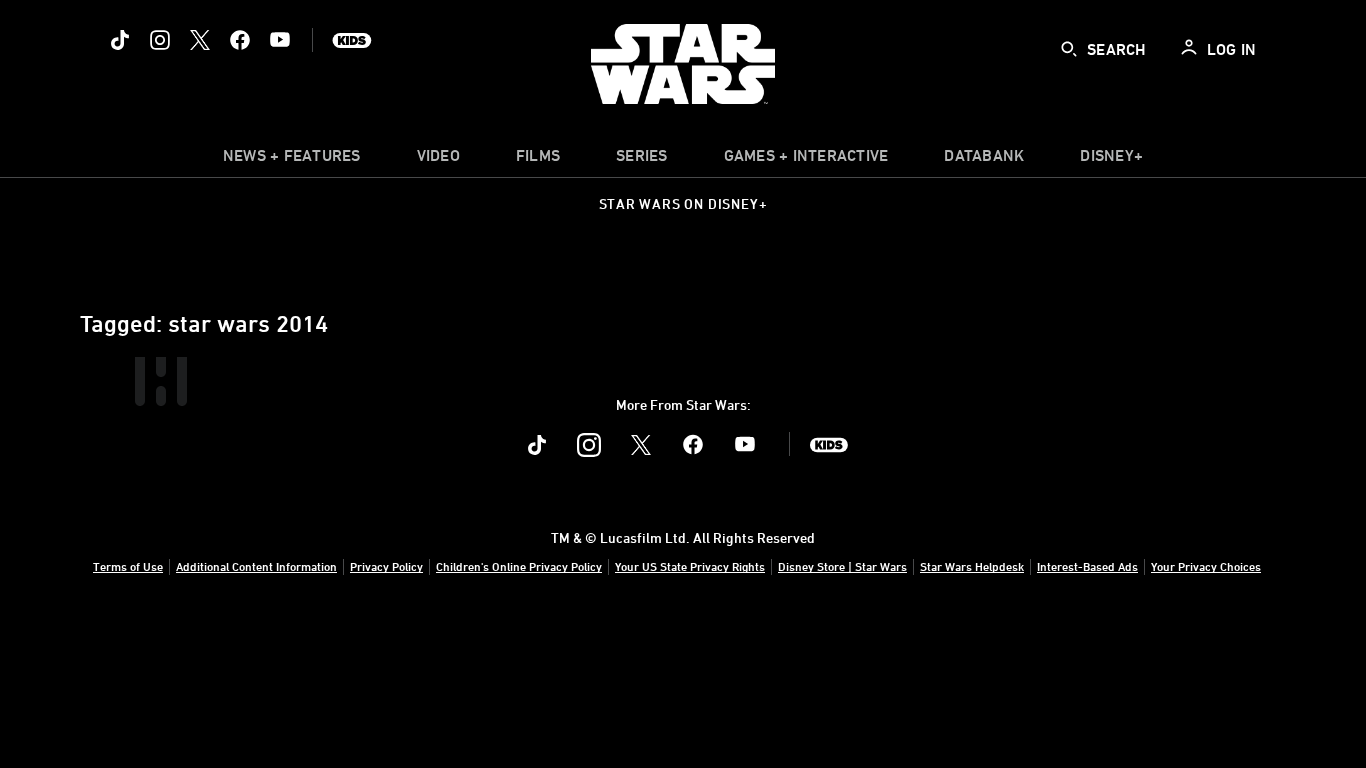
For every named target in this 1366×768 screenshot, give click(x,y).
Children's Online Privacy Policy (519, 566)
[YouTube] (280, 40)
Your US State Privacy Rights (690, 566)
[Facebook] (240, 40)
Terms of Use (128, 566)
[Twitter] (200, 40)
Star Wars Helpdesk (972, 566)
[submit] (1069, 49)
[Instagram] (160, 40)
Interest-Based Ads (1087, 566)
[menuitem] (438, 160)
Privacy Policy (386, 566)
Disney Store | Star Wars (842, 566)
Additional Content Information (256, 566)
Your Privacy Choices (1206, 566)
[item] (292, 160)
